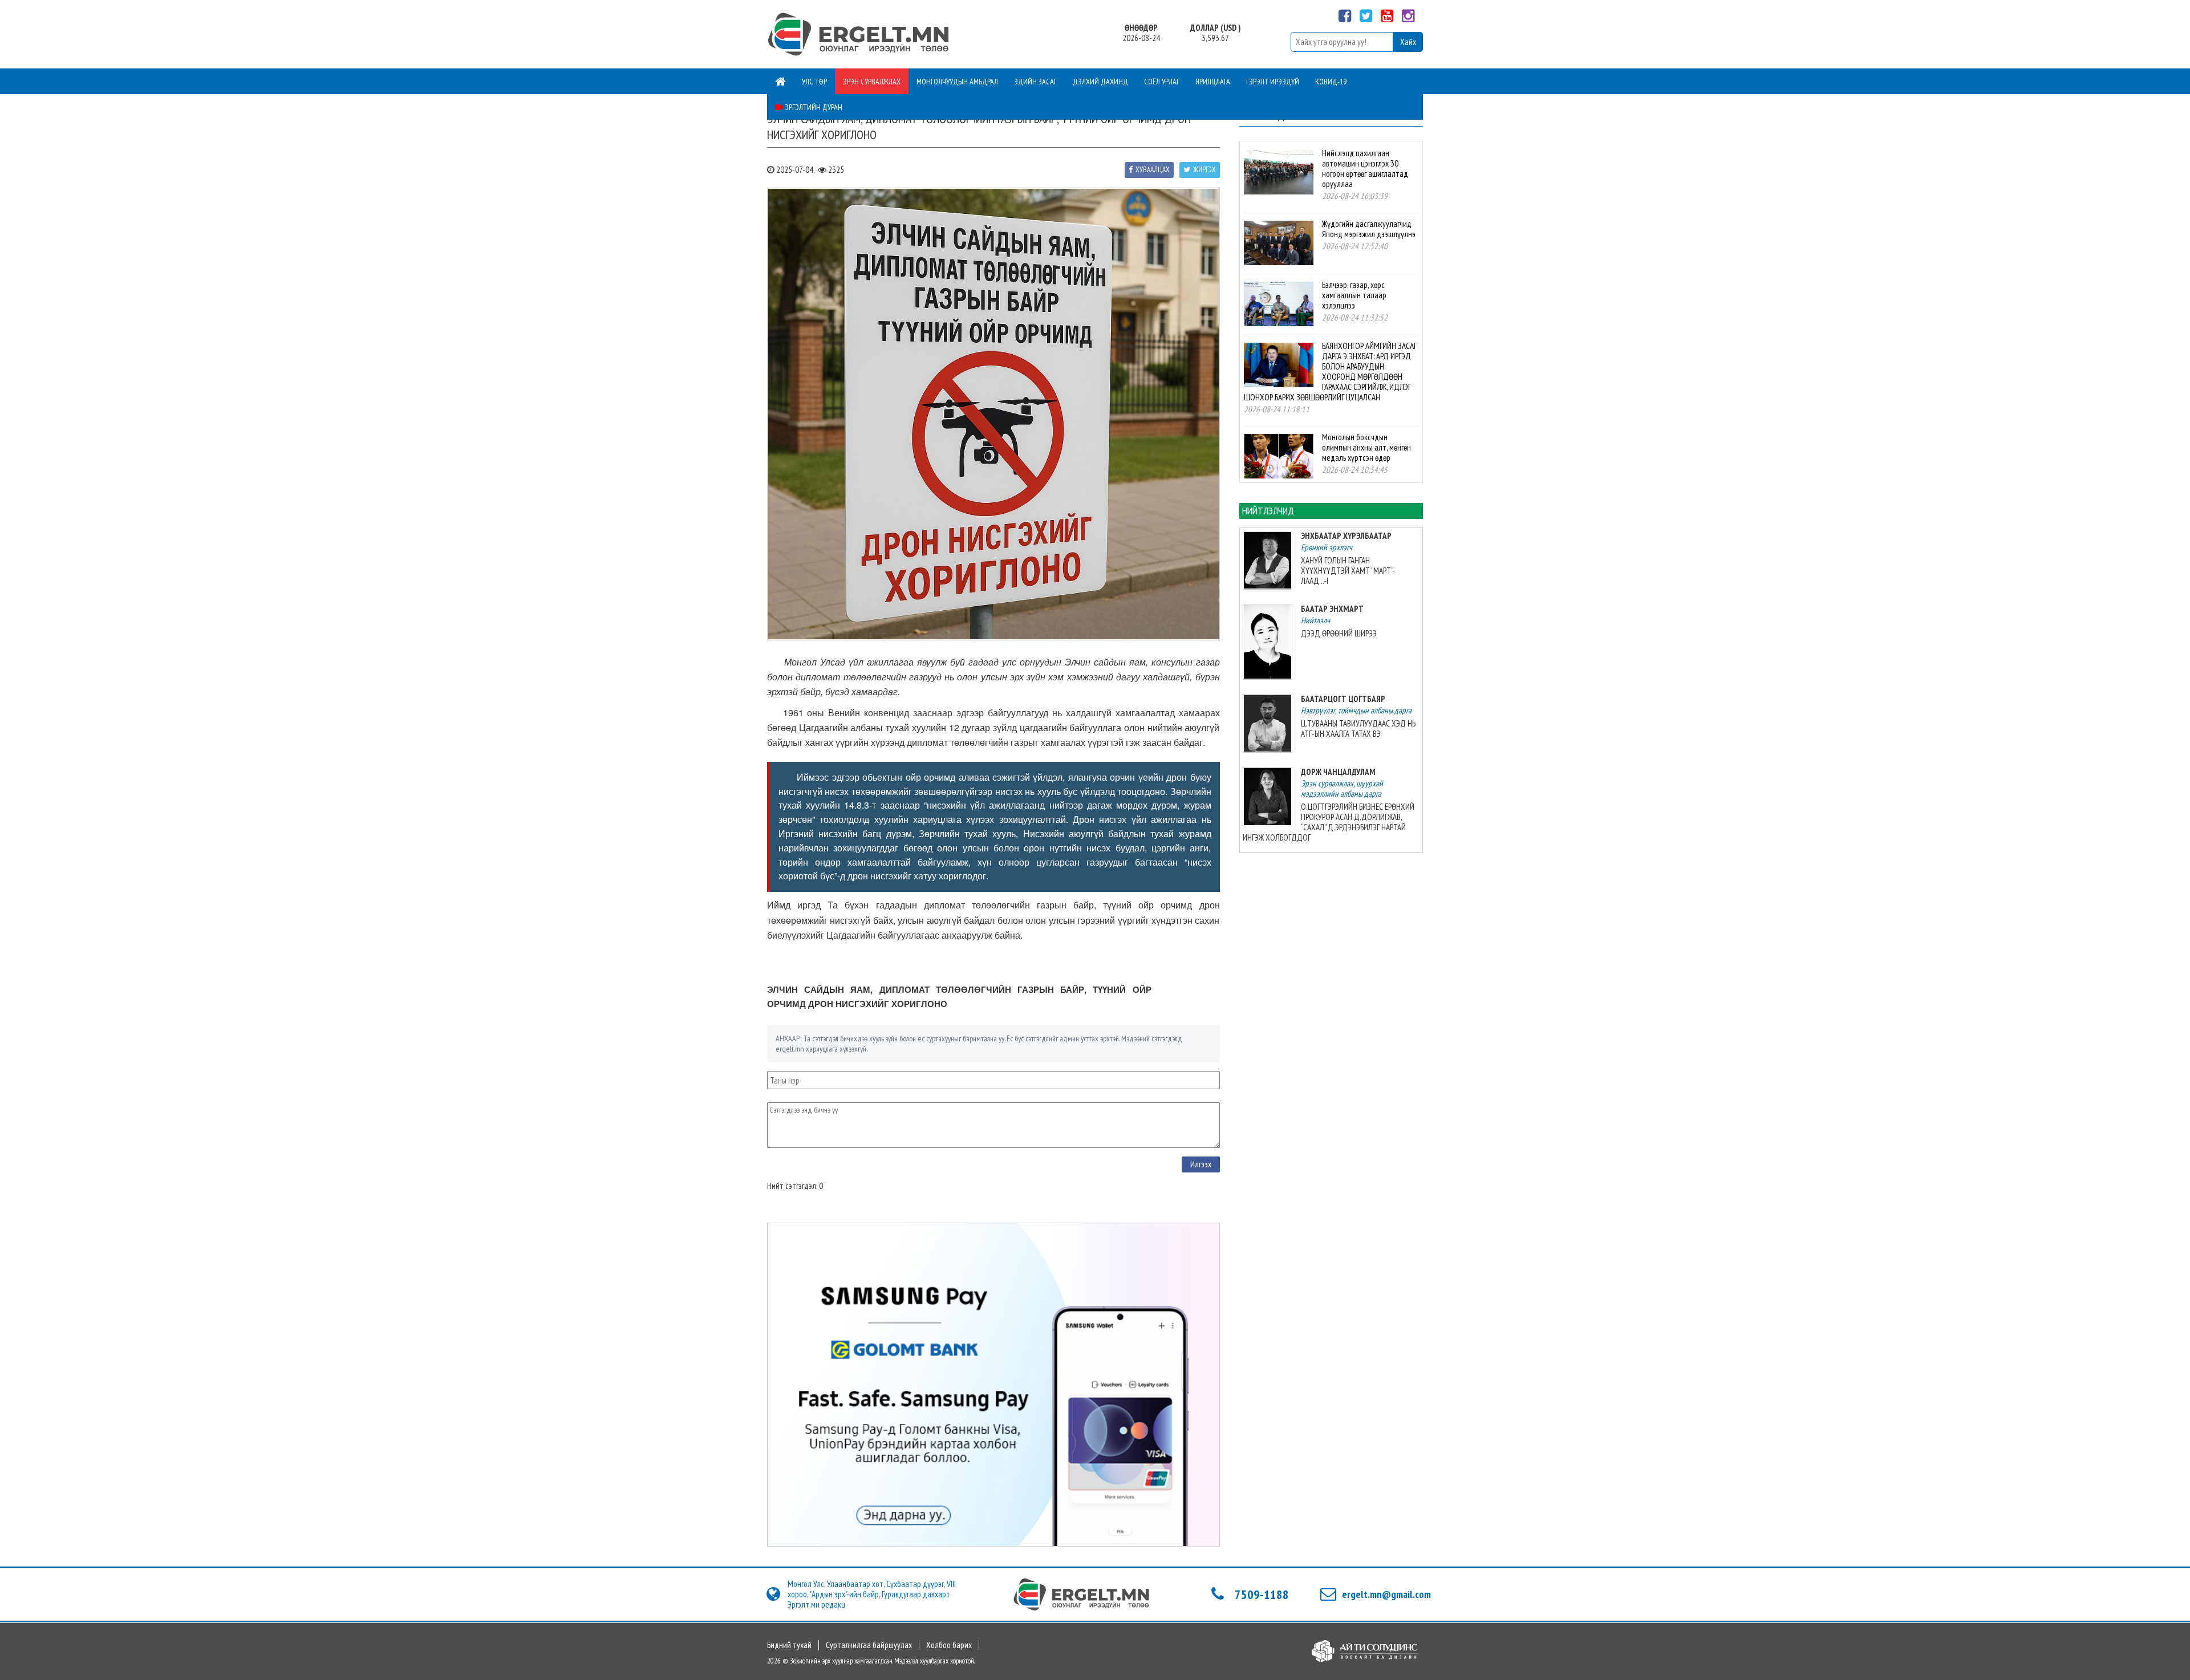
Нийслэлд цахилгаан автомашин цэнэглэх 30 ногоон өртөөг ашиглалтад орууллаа (1365, 169)
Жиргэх (1204, 170)
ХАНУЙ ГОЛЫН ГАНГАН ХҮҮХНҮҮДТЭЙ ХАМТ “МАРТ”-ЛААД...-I (1348, 571)
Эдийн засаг (1035, 82)
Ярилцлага (1213, 82)
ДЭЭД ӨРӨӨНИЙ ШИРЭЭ (1339, 633)
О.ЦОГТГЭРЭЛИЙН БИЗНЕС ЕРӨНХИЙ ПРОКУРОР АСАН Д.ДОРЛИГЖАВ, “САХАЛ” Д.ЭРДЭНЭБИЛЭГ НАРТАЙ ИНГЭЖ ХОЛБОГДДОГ (1329, 822)
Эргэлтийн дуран (813, 107)
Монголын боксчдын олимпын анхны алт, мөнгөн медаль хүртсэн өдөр (1366, 447)
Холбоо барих (949, 1645)
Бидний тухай (789, 1645)
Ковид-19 (1331, 82)
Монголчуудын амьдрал (957, 82)
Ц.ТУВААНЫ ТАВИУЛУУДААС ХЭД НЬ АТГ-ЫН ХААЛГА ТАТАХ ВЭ (1358, 729)
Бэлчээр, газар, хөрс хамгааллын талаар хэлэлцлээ (1354, 295)
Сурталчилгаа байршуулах (869, 1645)
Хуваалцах (1153, 170)
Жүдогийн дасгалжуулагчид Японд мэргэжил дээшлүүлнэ (1369, 229)
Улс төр (814, 82)
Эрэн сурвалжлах (872, 82)
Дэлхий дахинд (1100, 82)
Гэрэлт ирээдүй (1273, 82)
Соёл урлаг (1162, 82)
